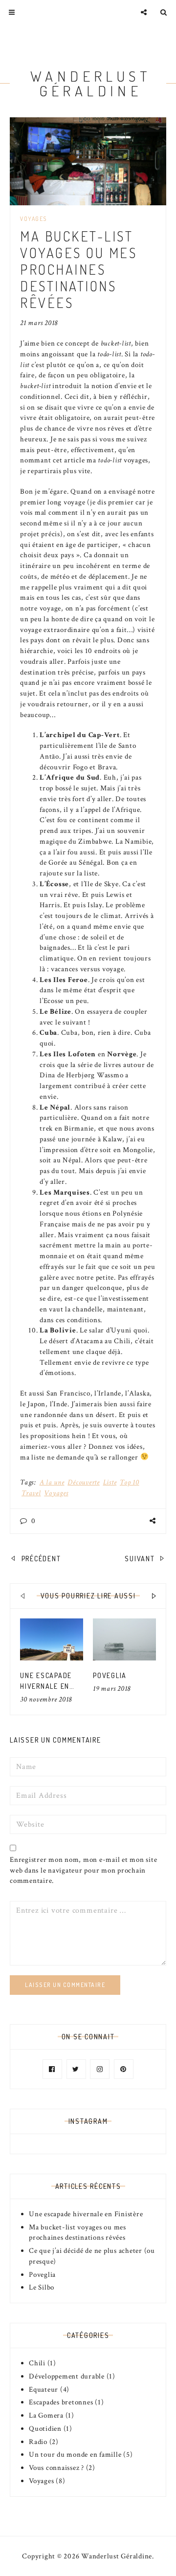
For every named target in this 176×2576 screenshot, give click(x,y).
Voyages (33, 219)
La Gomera (46, 2415)
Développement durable (67, 2376)
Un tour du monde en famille (75, 2455)
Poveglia (110, 1675)
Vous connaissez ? (56, 2468)
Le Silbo (42, 2287)
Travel (31, 1493)
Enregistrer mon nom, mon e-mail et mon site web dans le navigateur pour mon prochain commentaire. (83, 1870)
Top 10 (130, 1482)
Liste (110, 1482)
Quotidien (45, 2429)
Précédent (40, 1559)
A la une (52, 1482)
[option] (52, 1662)
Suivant (141, 1559)
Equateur (44, 2390)
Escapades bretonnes (61, 2402)
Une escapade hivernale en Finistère (46, 1686)
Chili (37, 2363)
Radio (38, 2442)
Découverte (84, 1482)
